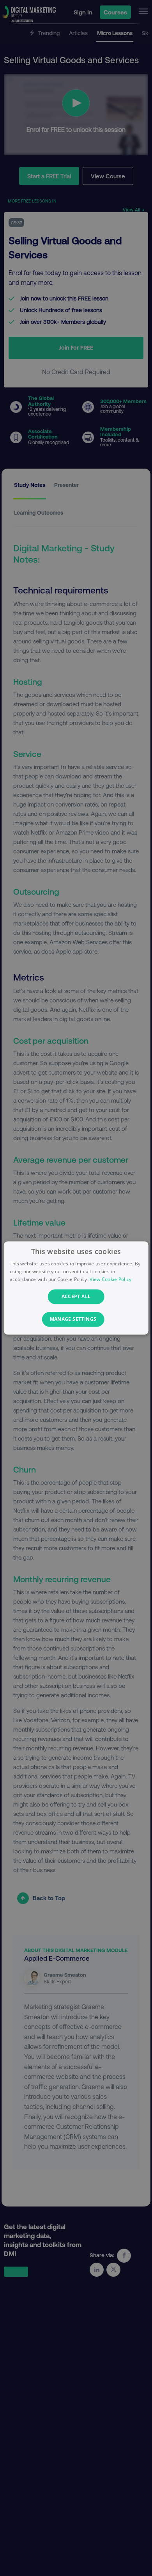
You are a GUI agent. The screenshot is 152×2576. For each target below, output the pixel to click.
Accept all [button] (76, 1296)
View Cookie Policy (110, 1279)
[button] (76, 1320)
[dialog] (76, 1288)
